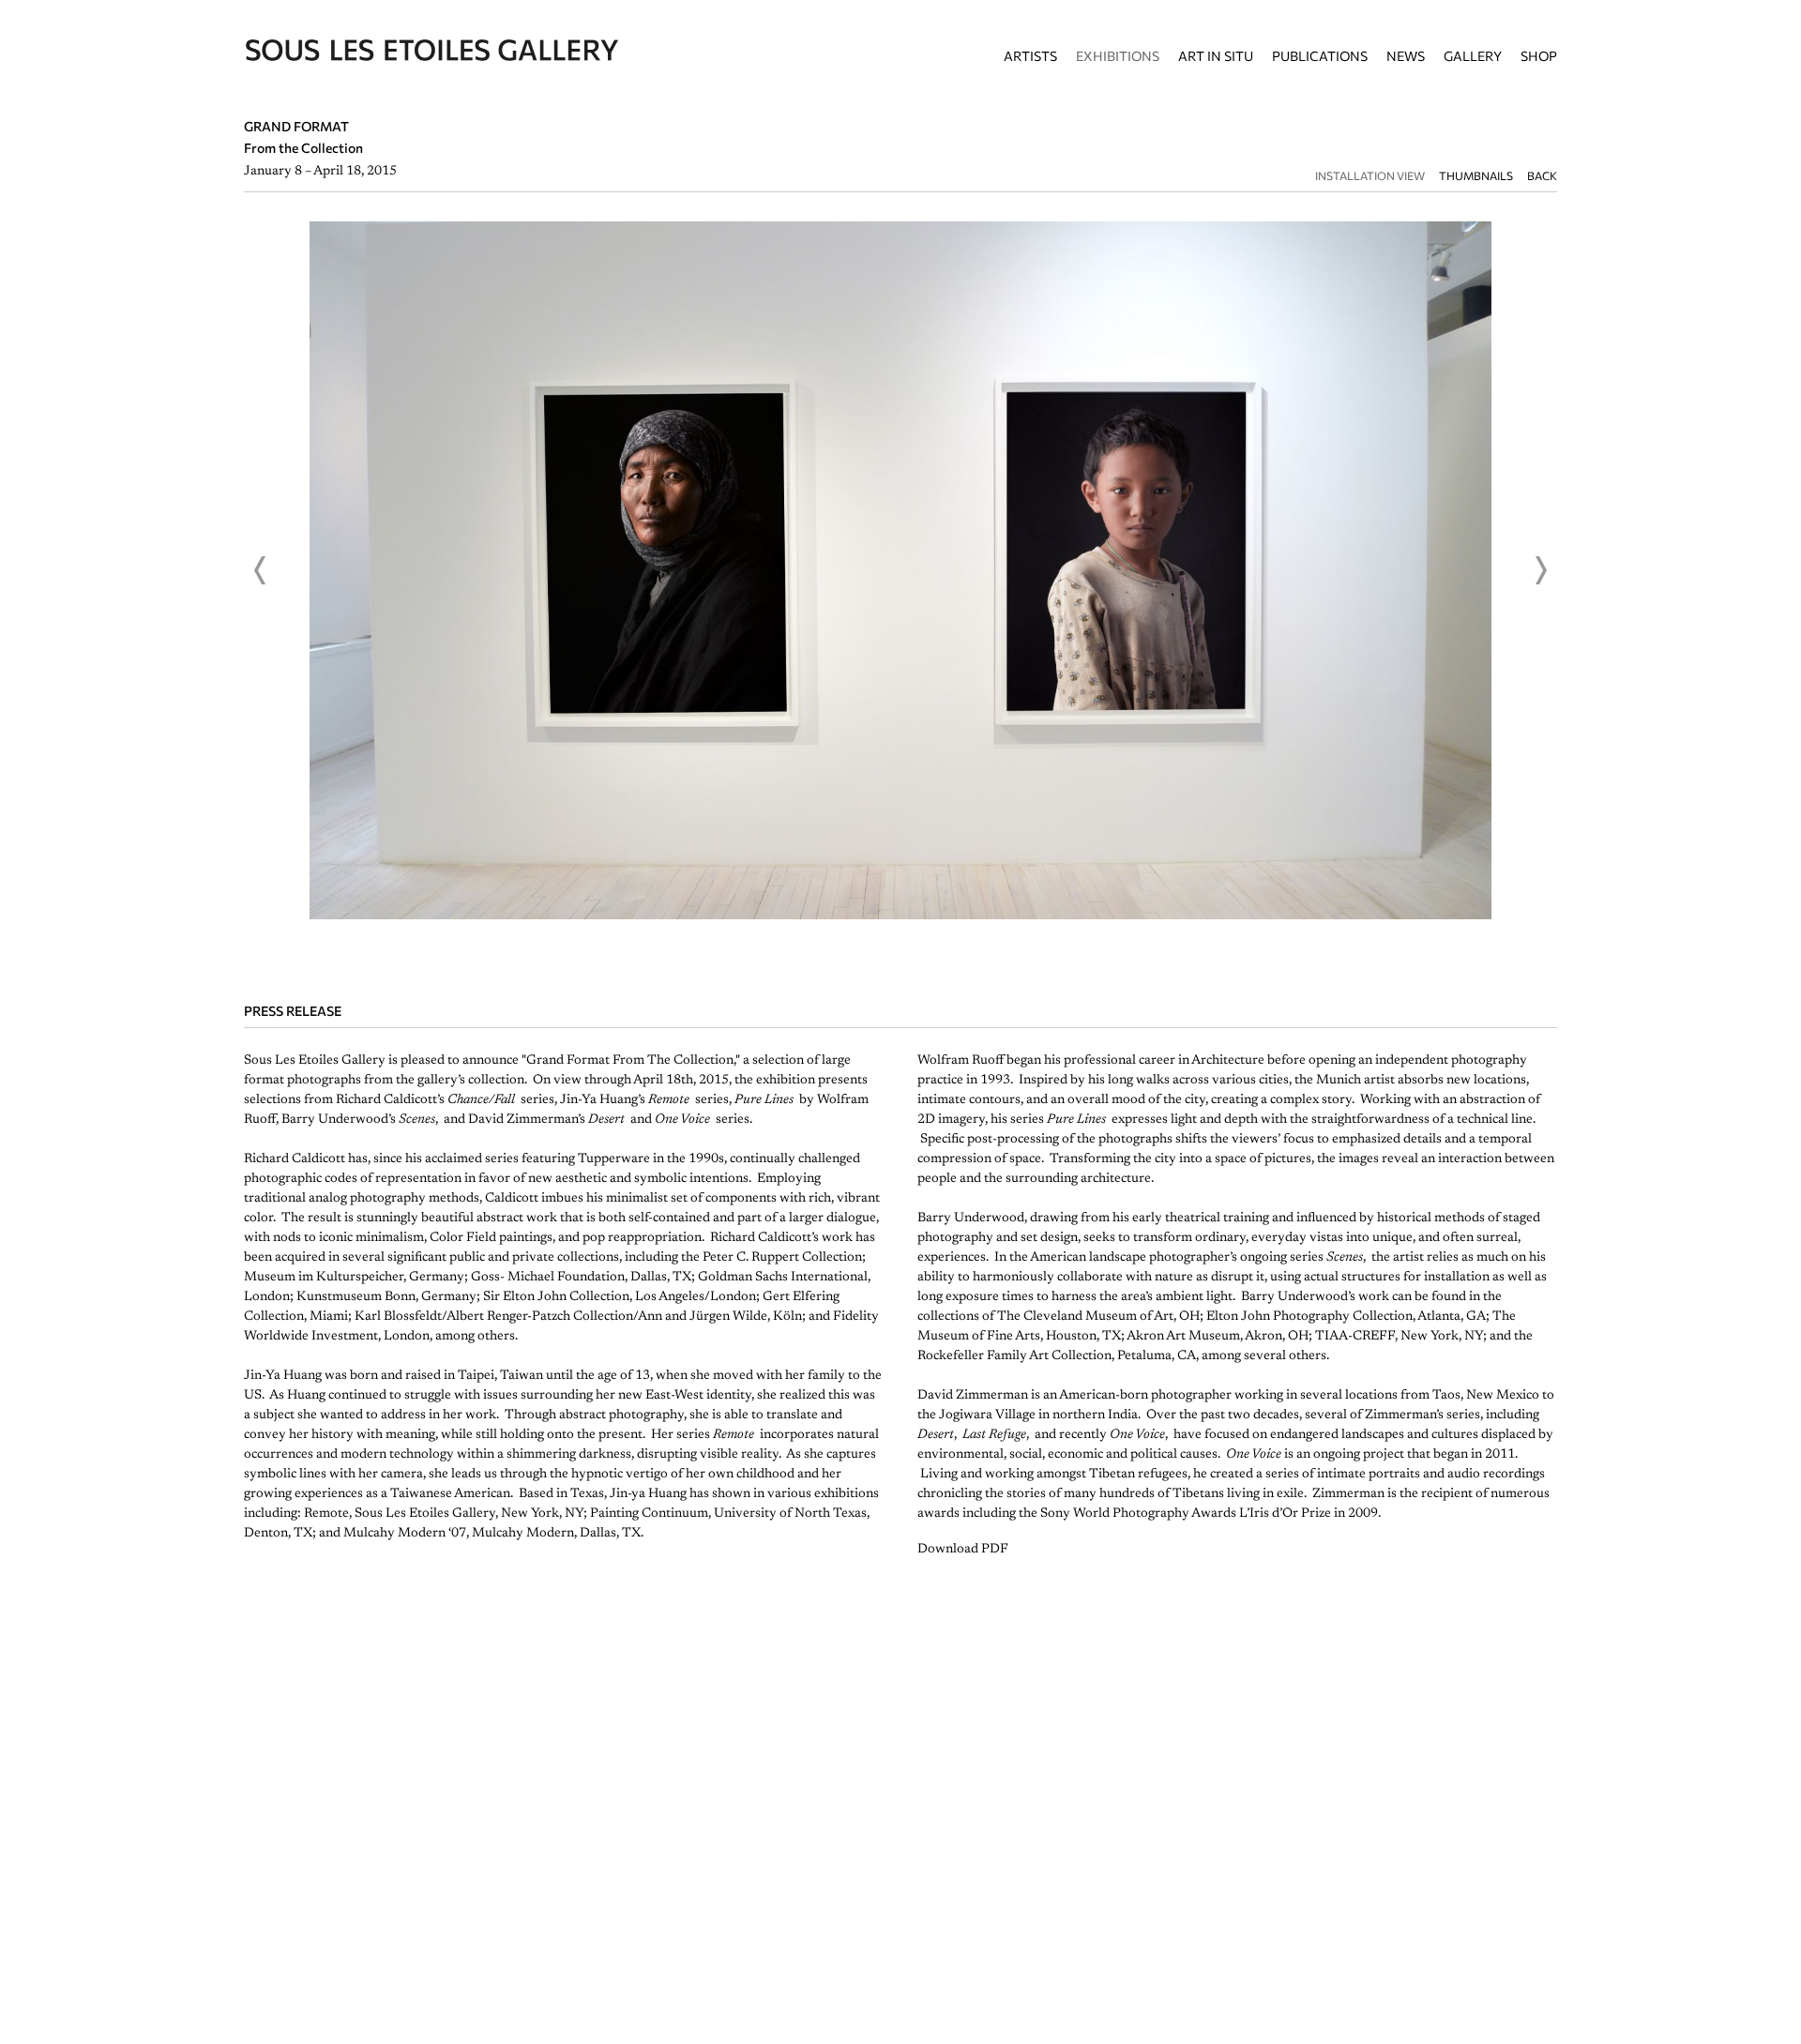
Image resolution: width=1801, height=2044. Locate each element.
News (1406, 56)
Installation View (1370, 176)
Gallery (1473, 56)
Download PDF (963, 1550)
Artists (1030, 56)
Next (1540, 570)
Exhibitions (1118, 56)
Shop (1539, 56)
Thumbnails (1476, 176)
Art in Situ (1216, 56)
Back (1542, 176)
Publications (1320, 56)
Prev (261, 570)
